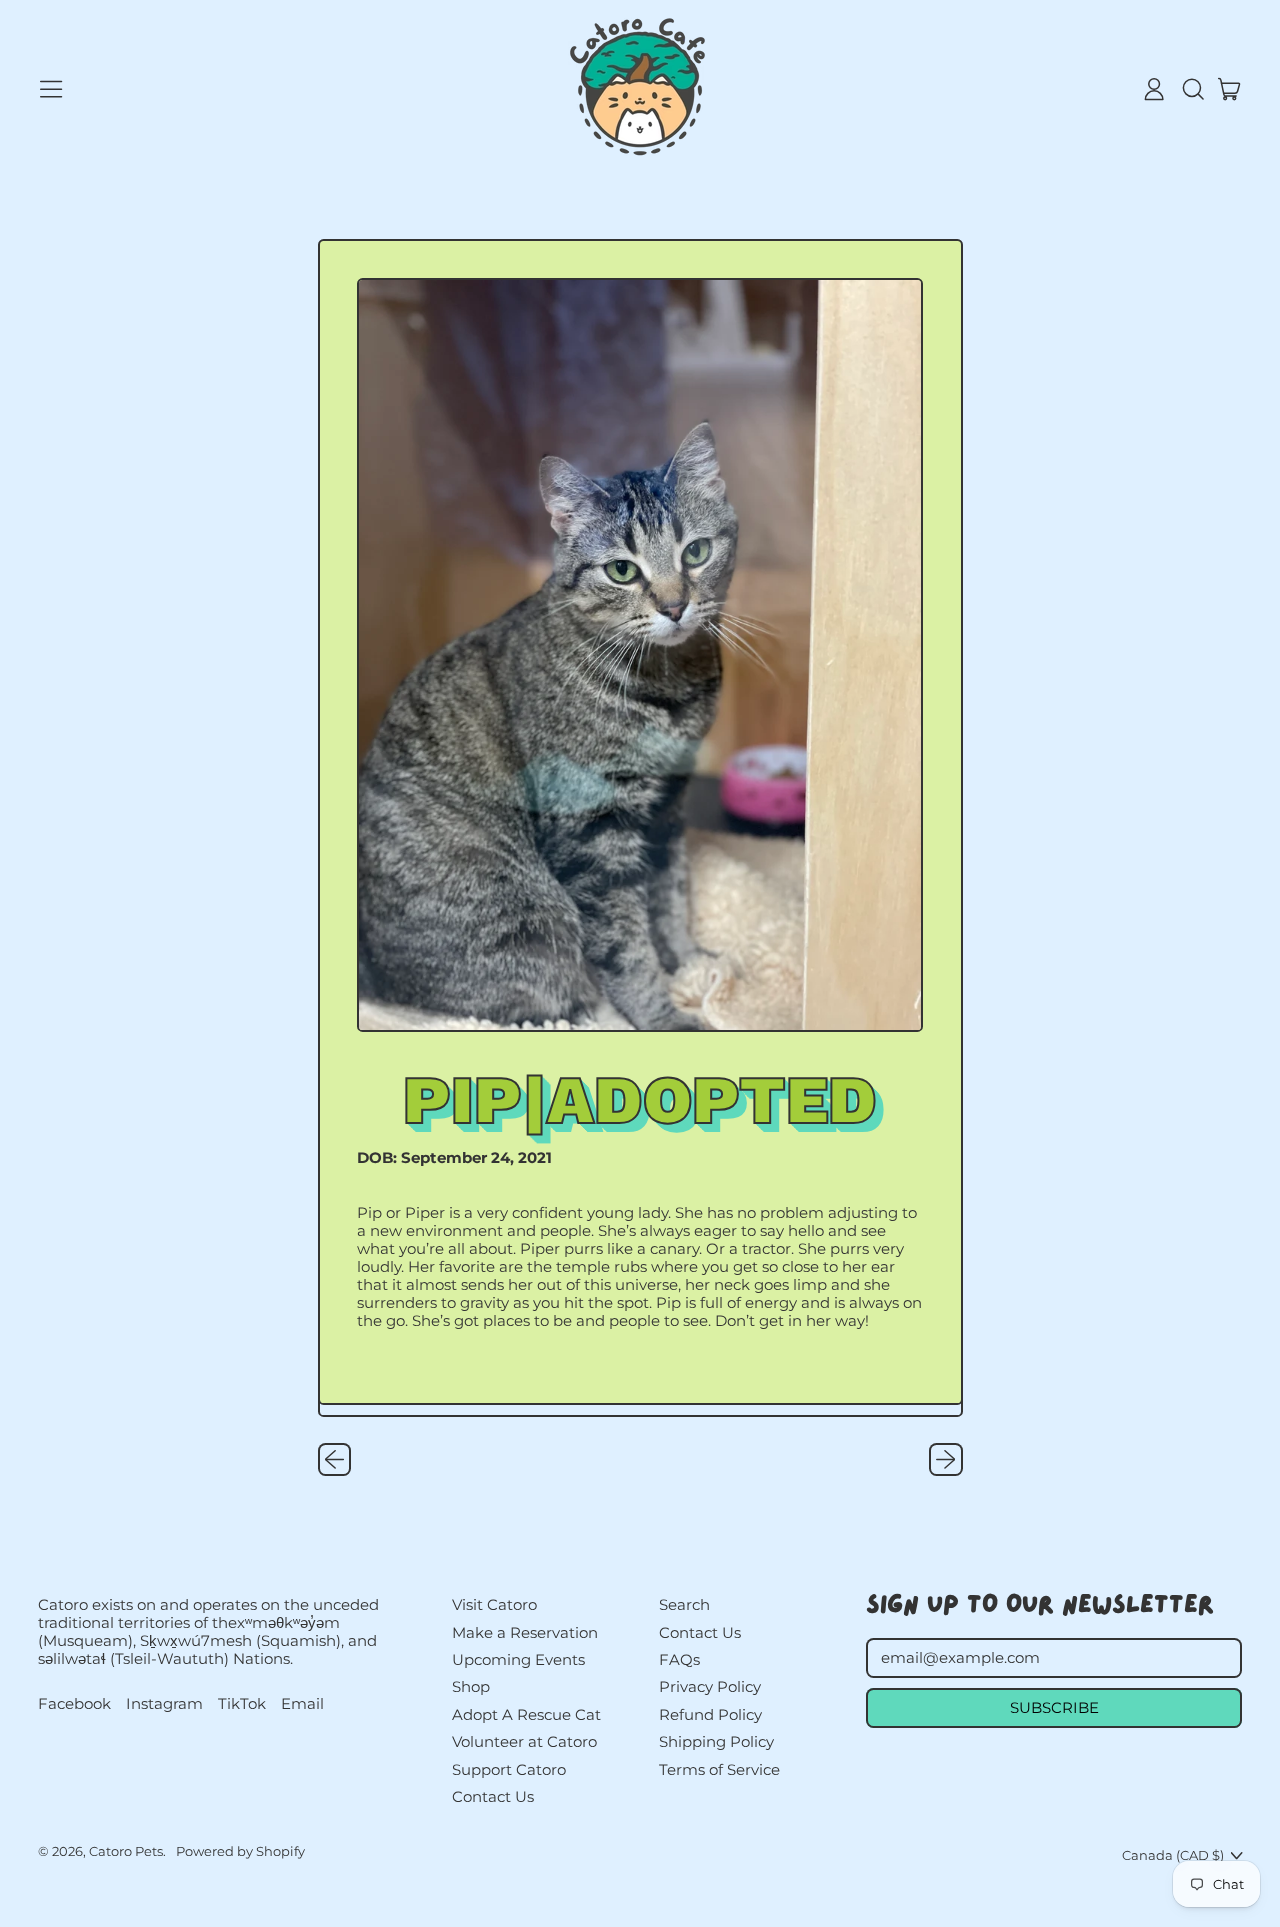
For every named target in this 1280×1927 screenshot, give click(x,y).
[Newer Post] (946, 1460)
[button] (1192, 89)
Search (684, 1604)
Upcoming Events (518, 1659)
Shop (471, 1686)
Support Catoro (509, 1769)
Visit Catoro (494, 1604)
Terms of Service (719, 1769)
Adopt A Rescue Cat (526, 1714)
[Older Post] (335, 1460)
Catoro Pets (126, 1851)
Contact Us (493, 1796)
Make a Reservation (525, 1632)
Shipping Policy (716, 1741)
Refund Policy (710, 1714)
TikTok (242, 1704)
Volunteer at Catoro (524, 1741)
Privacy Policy (710, 1686)
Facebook (74, 1704)
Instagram (164, 1704)
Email (302, 1704)
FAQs (679, 1659)
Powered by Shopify (240, 1851)
